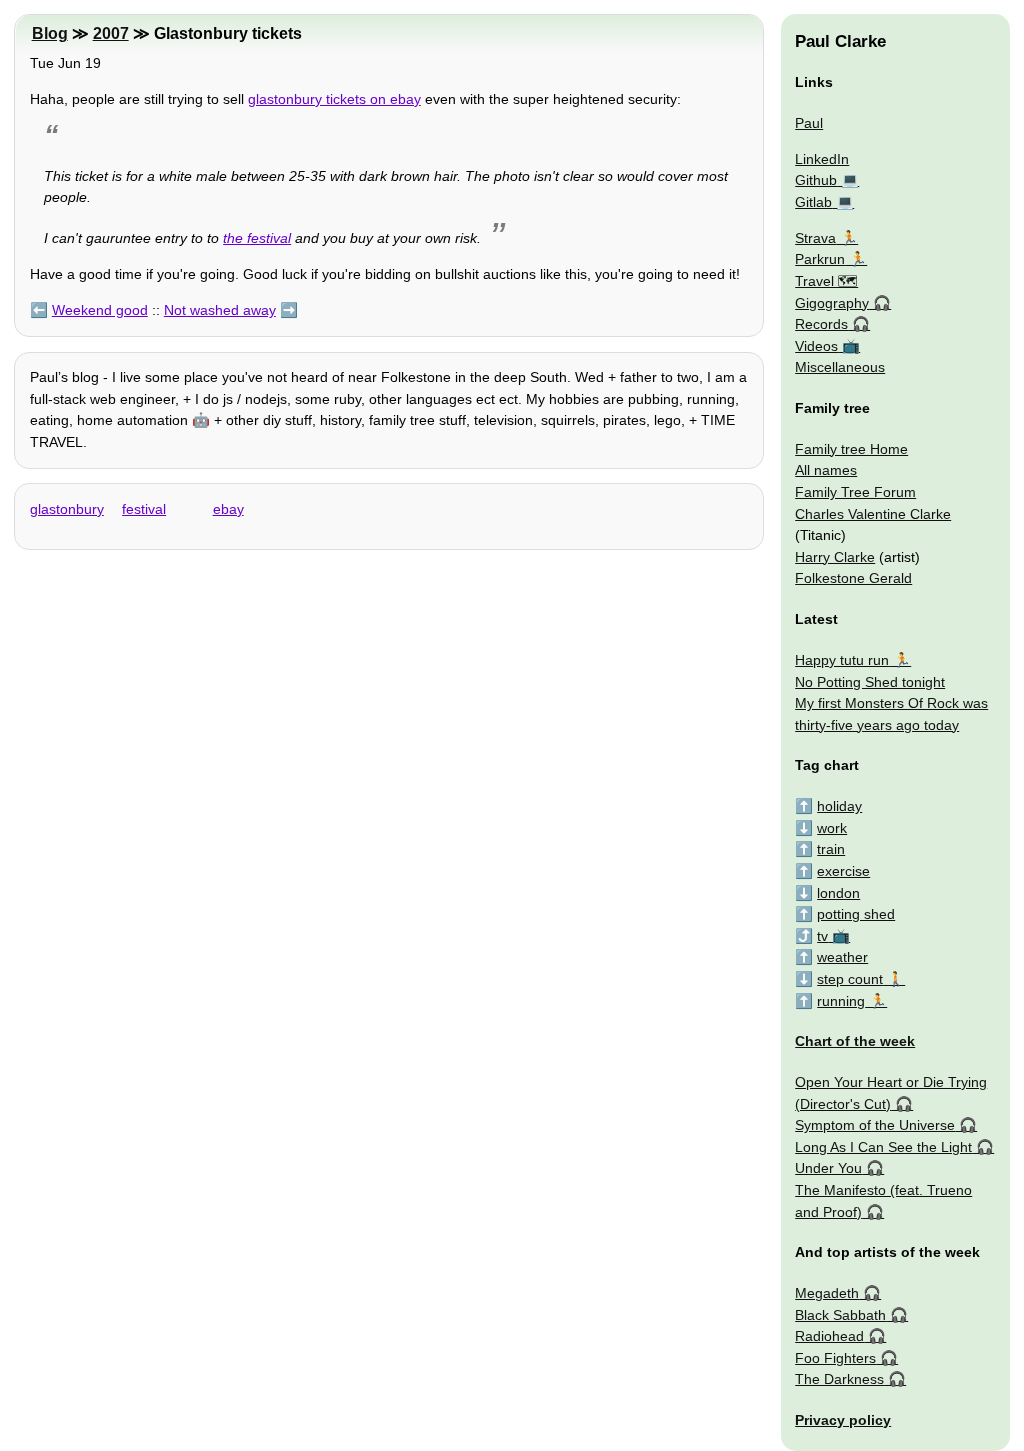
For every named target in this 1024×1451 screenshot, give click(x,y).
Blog (50, 33)
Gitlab (813, 202)
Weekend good (100, 310)
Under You (828, 1168)
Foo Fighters (835, 1358)
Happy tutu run (842, 660)
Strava (815, 238)
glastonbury (67, 509)
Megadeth (827, 1293)
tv (822, 936)
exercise (843, 871)
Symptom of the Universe (875, 1125)
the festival (257, 238)
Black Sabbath (840, 1315)
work (832, 828)
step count (850, 979)
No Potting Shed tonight (870, 682)
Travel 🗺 (826, 281)
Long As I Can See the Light (883, 1147)
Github (816, 180)
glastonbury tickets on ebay (334, 99)
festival (144, 509)
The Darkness (839, 1379)
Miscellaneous (840, 367)
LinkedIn (822, 159)
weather (842, 957)
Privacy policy (843, 1420)
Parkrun (820, 259)
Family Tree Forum (855, 492)
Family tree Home (851, 449)
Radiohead (829, 1336)
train (831, 849)
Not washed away (220, 310)
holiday (839, 806)
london (838, 893)
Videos (816, 346)
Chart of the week (855, 1041)
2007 (111, 33)
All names (826, 470)
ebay (228, 509)
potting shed (856, 914)
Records (821, 324)
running (841, 1001)
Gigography (832, 303)
